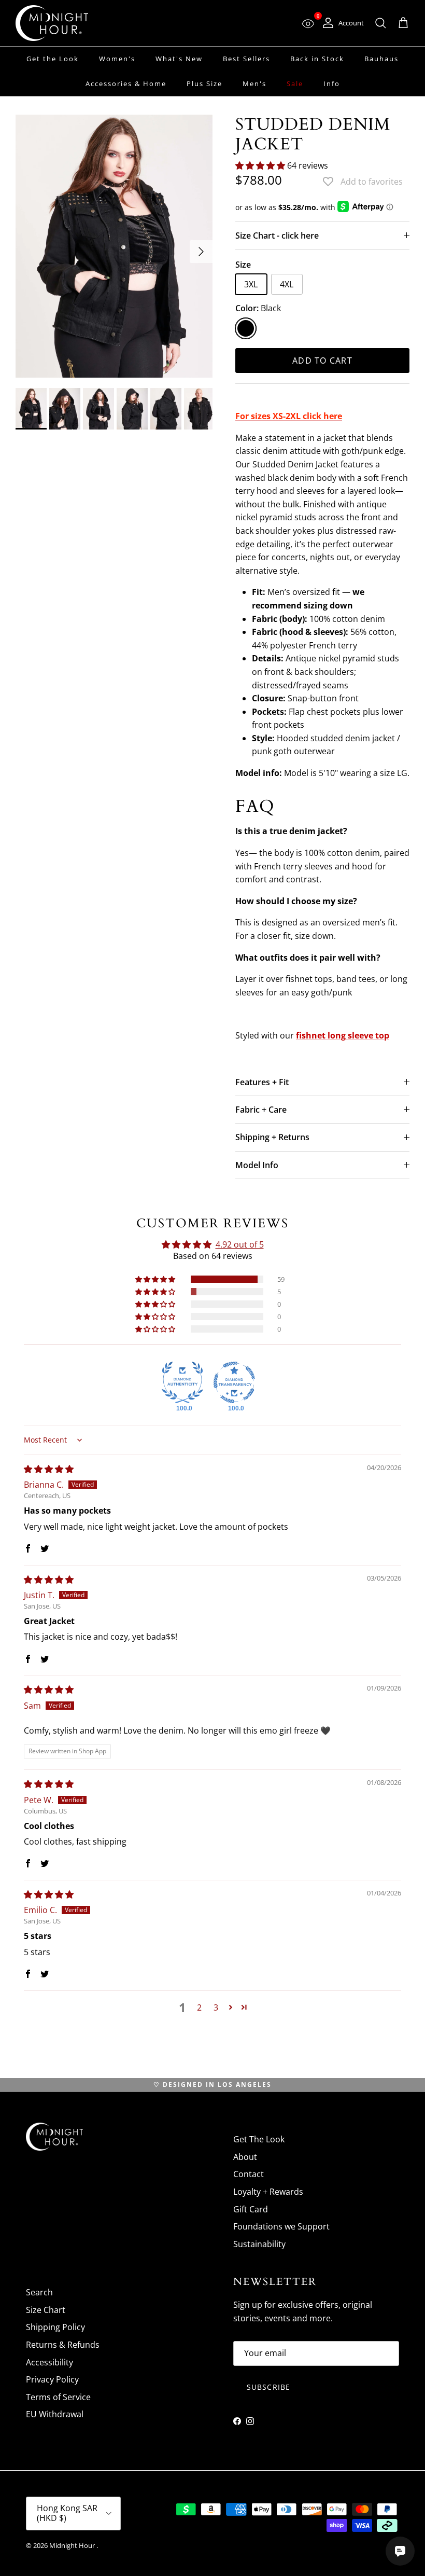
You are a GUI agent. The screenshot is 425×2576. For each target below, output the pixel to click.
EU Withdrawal (55, 2414)
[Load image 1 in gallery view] (114, 246)
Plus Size (204, 84)
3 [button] (216, 2007)
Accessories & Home (126, 84)
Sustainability (259, 2244)
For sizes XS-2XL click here (289, 416)
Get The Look (259, 2139)
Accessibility (49, 2362)
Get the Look (53, 59)
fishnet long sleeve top (343, 1035)
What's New (179, 59)
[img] (49, 1469)
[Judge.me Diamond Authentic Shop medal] (182, 1382)
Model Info (257, 1165)
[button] (261, 165)
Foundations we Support (281, 2226)
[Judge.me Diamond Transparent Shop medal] (234, 1382)
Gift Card (251, 2209)
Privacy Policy (52, 2379)
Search (39, 2292)
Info (332, 84)
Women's (117, 59)
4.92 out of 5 (240, 1244)
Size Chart (46, 2310)
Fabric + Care (261, 1110)
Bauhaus (381, 59)
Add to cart (322, 361)
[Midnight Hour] (52, 23)
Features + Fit (262, 1082)
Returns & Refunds (63, 2345)
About (245, 2157)
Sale (295, 84)
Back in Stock (317, 59)
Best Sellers (246, 59)
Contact (249, 2174)
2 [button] (199, 2007)
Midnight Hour (73, 2545)
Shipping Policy (55, 2327)
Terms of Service (58, 2397)
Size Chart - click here (277, 236)
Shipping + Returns (272, 1137)
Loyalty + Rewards (268, 2192)
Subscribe (268, 2387)
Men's (254, 84)
